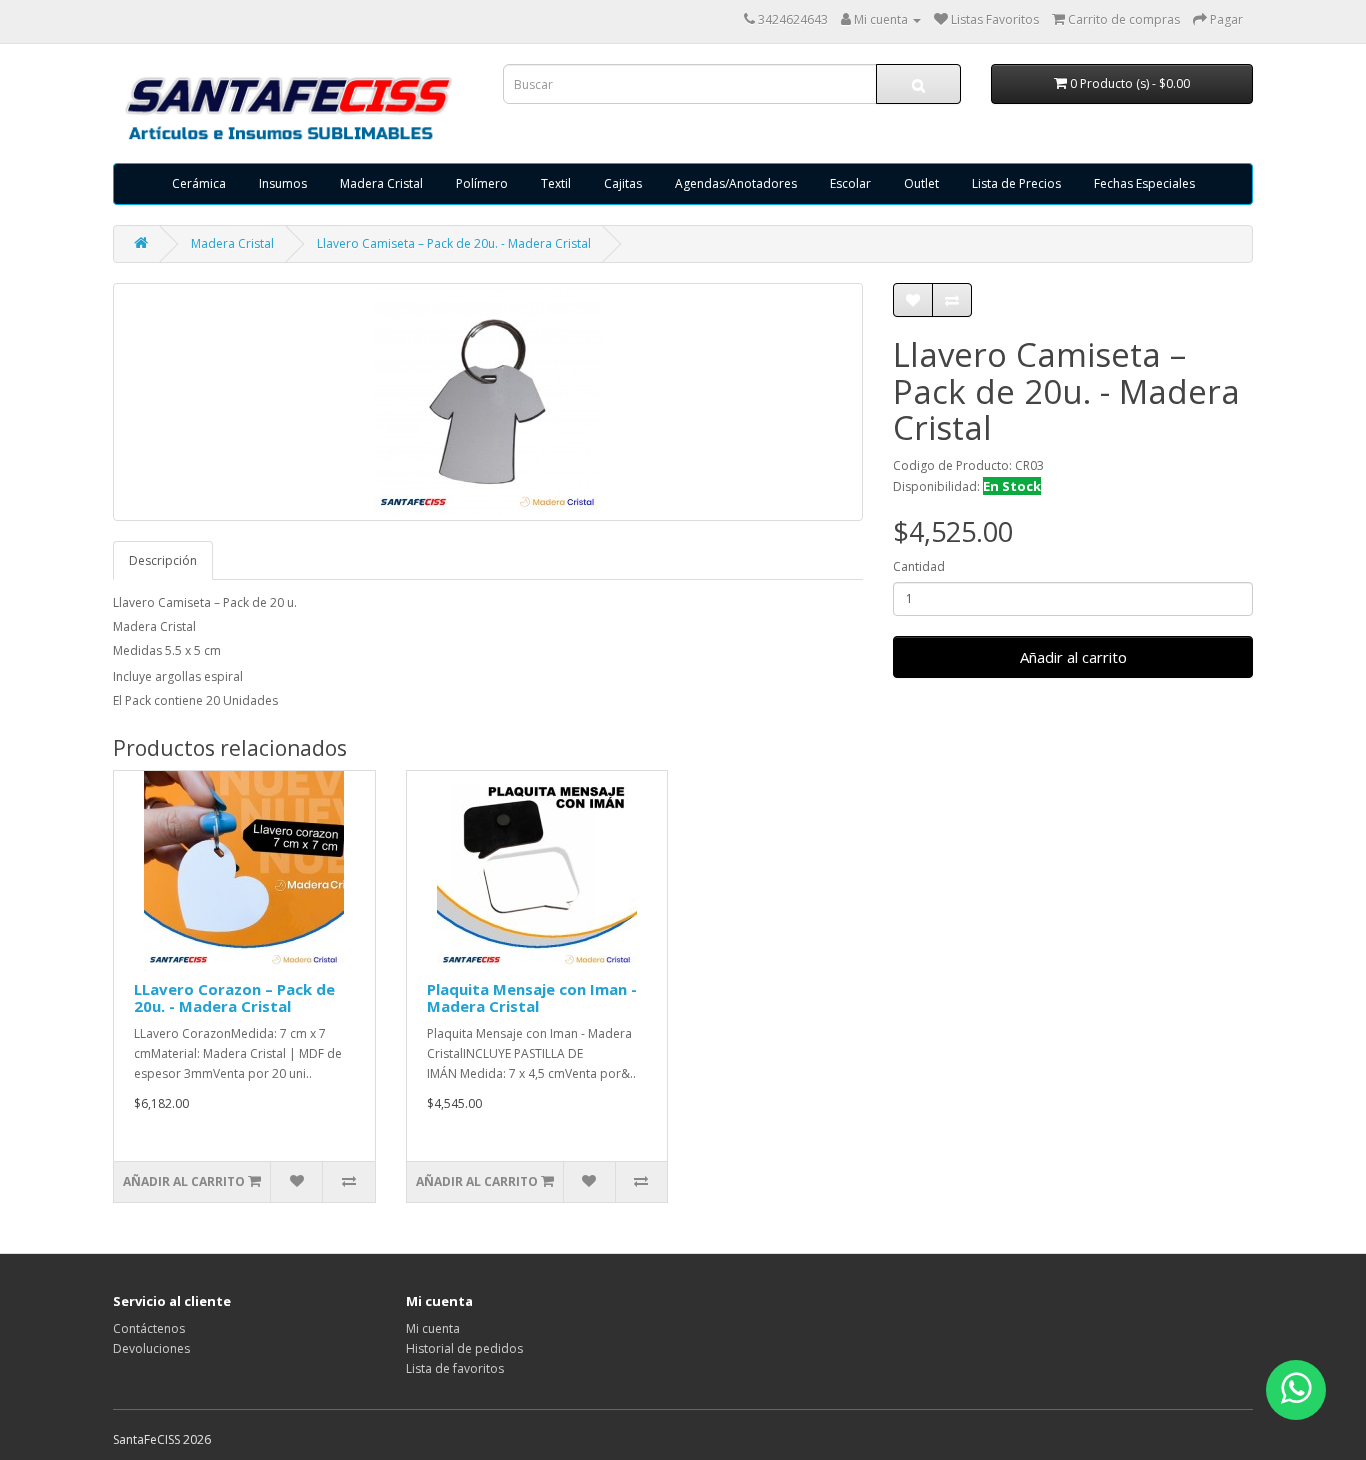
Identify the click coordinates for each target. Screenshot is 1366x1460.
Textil (556, 183)
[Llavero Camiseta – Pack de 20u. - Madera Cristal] (488, 402)
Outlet (921, 183)
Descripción (163, 560)
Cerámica (199, 183)
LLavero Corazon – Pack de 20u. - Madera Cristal (234, 997)
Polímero (482, 183)
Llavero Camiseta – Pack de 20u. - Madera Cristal (454, 243)
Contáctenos (149, 1328)
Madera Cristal (381, 183)
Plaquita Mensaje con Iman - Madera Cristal (532, 997)
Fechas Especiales (1144, 183)
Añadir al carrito (1073, 657)
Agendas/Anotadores (736, 183)
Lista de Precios (1016, 183)
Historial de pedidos (464, 1348)
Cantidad (919, 566)
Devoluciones (151, 1348)
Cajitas (623, 183)
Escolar (850, 183)
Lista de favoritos (455, 1368)
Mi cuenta (433, 1328)
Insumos (283, 183)
